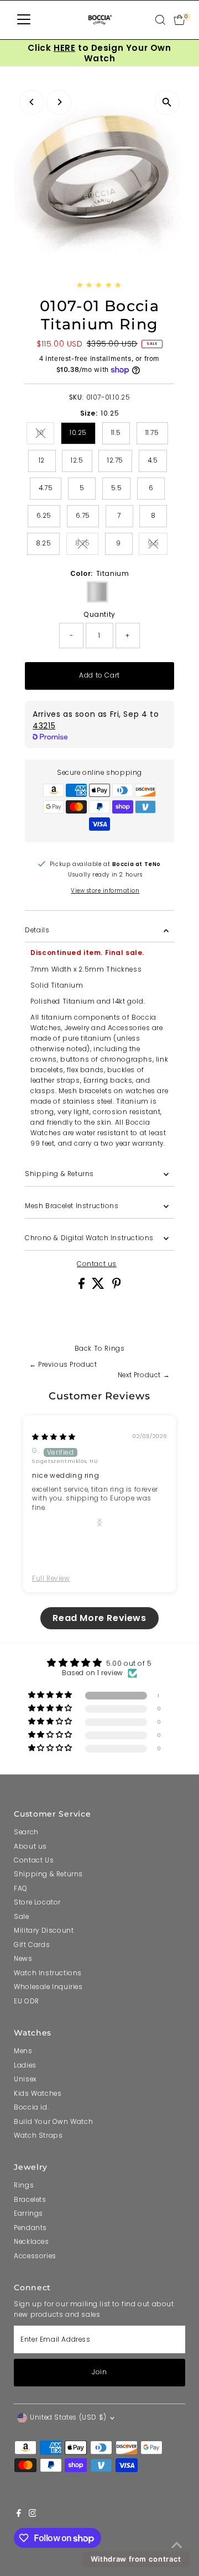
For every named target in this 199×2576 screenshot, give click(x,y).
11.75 (152, 433)
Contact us (97, 1265)
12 (42, 460)
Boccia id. (31, 2107)
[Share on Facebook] (83, 1287)
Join (99, 2372)
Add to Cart (99, 675)
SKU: (77, 397)
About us (30, 1846)
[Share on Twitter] (99, 1287)
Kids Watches (38, 2094)
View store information (105, 891)
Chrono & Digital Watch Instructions (89, 1238)
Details (37, 930)
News (23, 1959)
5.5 (117, 488)
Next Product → (144, 1375)
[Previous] (32, 102)
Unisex (25, 2079)
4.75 (46, 488)
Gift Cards (32, 1945)
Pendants (30, 2228)
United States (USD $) (68, 2417)
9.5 (158, 545)
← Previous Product (63, 1365)
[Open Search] (160, 20)
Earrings (28, 2213)
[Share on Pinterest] (117, 1287)
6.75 (83, 516)
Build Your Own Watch (53, 2122)
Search (26, 1832)
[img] (54, 1437)
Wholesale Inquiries (48, 1987)
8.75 (87, 545)
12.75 (115, 460)
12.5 (77, 460)
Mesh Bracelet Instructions (72, 1206)
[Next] (59, 102)
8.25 (43, 543)
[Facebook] (19, 2515)
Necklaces (31, 2242)
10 (46, 434)
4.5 (153, 460)
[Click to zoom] (167, 103)
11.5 (116, 433)
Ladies (25, 2065)
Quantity (99, 615)
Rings (114, 1349)
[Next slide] (99, 1522)
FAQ (21, 1888)
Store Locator (37, 1902)
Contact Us (34, 1860)
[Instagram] (33, 2515)
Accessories (35, 2256)
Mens (23, 2051)
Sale (21, 1917)
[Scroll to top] (177, 2546)
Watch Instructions (48, 1973)
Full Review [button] (51, 1578)
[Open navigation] (24, 20)
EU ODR (27, 2001)
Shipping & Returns (59, 1174)
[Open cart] (179, 20)
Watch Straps (38, 2136)
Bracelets (30, 2200)
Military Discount (44, 1930)
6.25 (44, 516)
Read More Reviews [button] (99, 1618)
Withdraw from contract (136, 2559)
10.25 (78, 433)
